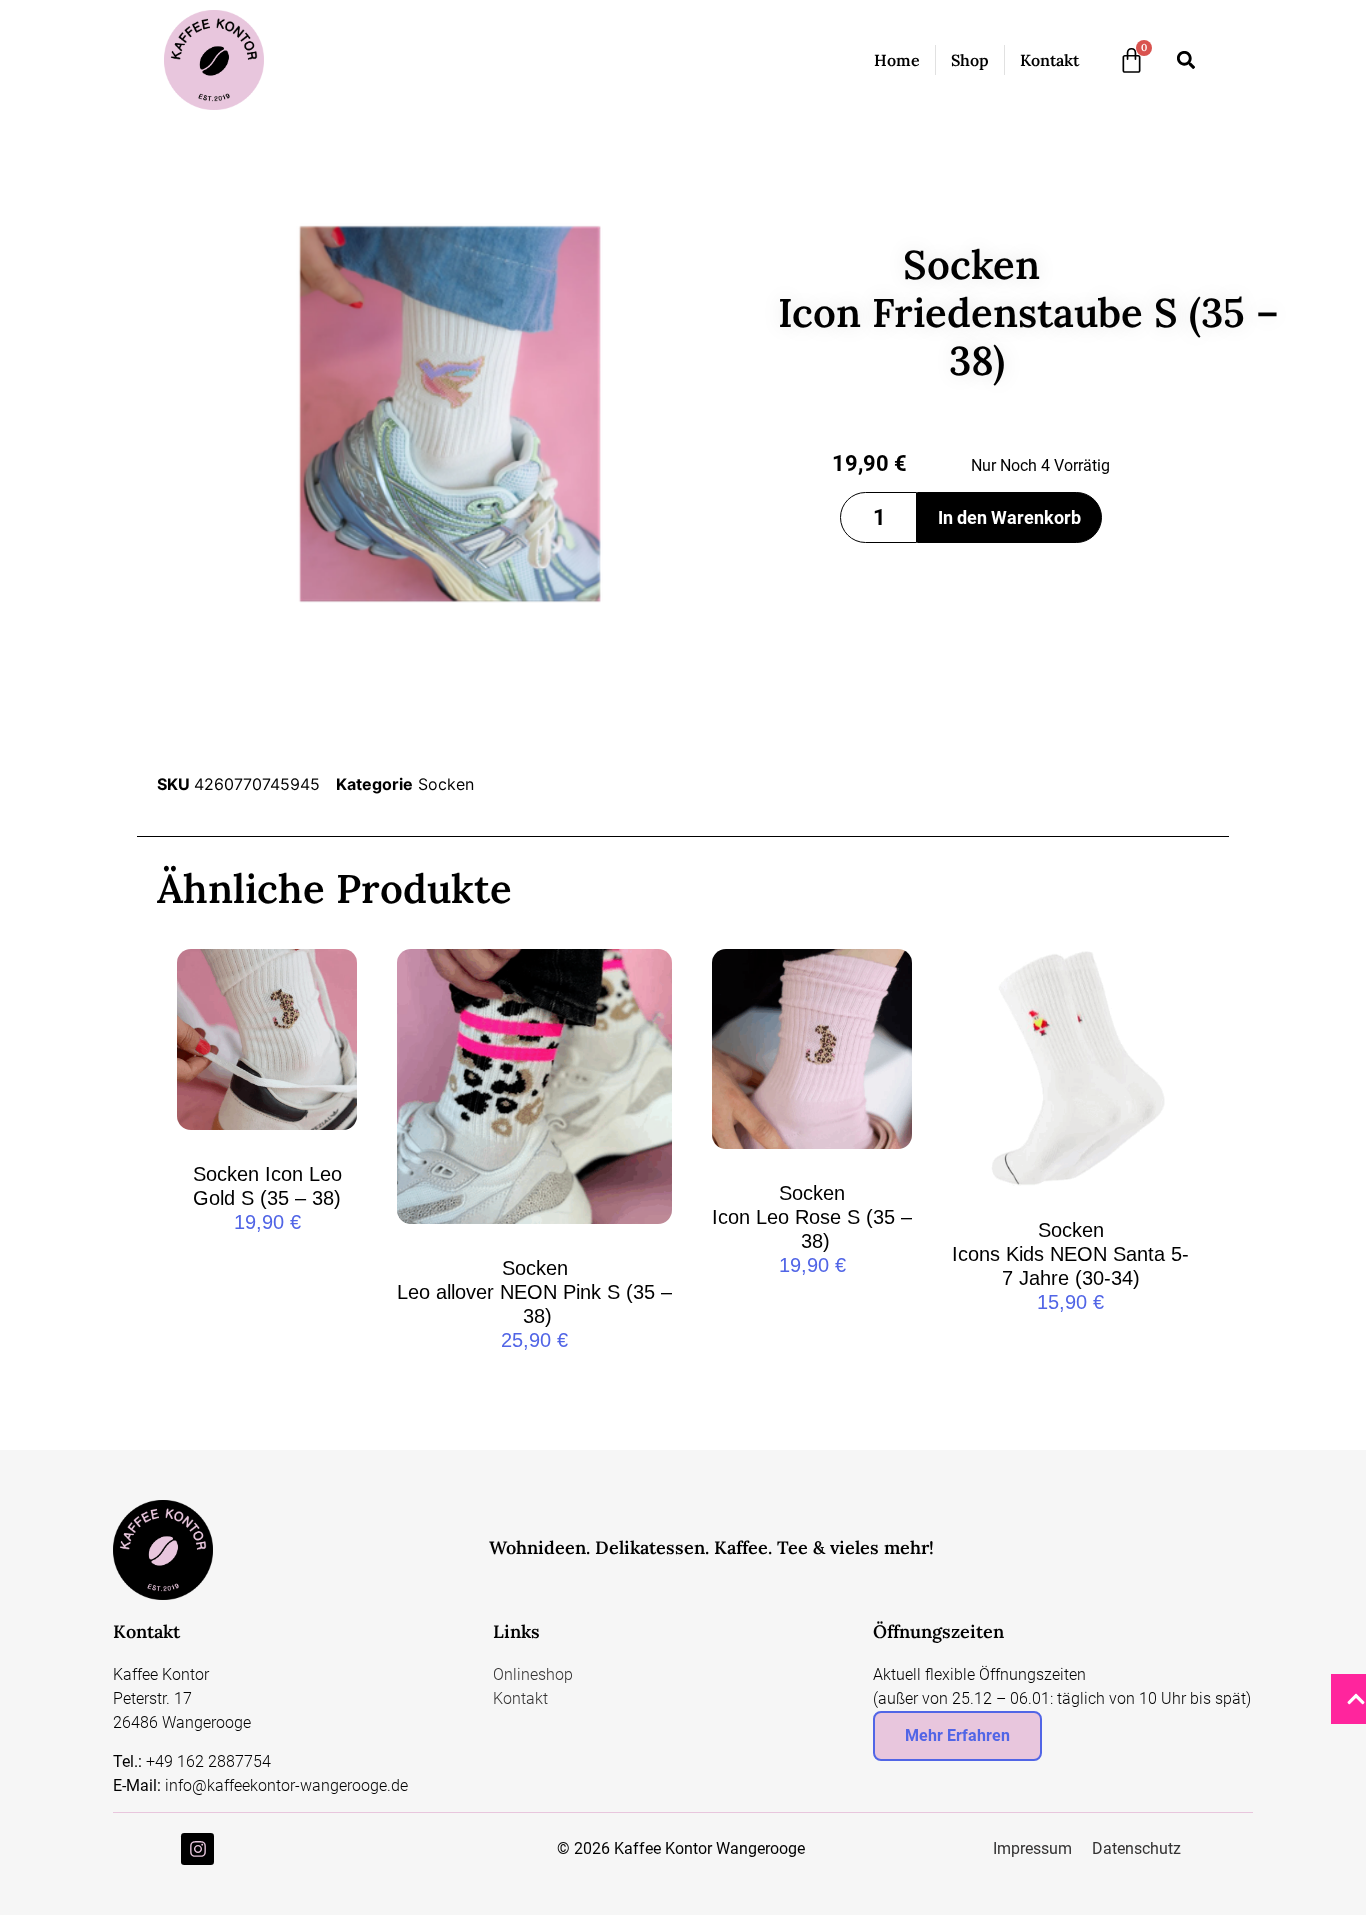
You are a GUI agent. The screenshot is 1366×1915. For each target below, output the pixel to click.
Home (897, 60)
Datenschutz (1136, 1848)
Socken (446, 784)
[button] (1185, 60)
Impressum (1032, 1848)
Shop (970, 60)
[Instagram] (197, 1849)
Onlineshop (533, 1674)
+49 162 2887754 (208, 1761)
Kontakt (1049, 60)
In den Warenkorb (1009, 517)
